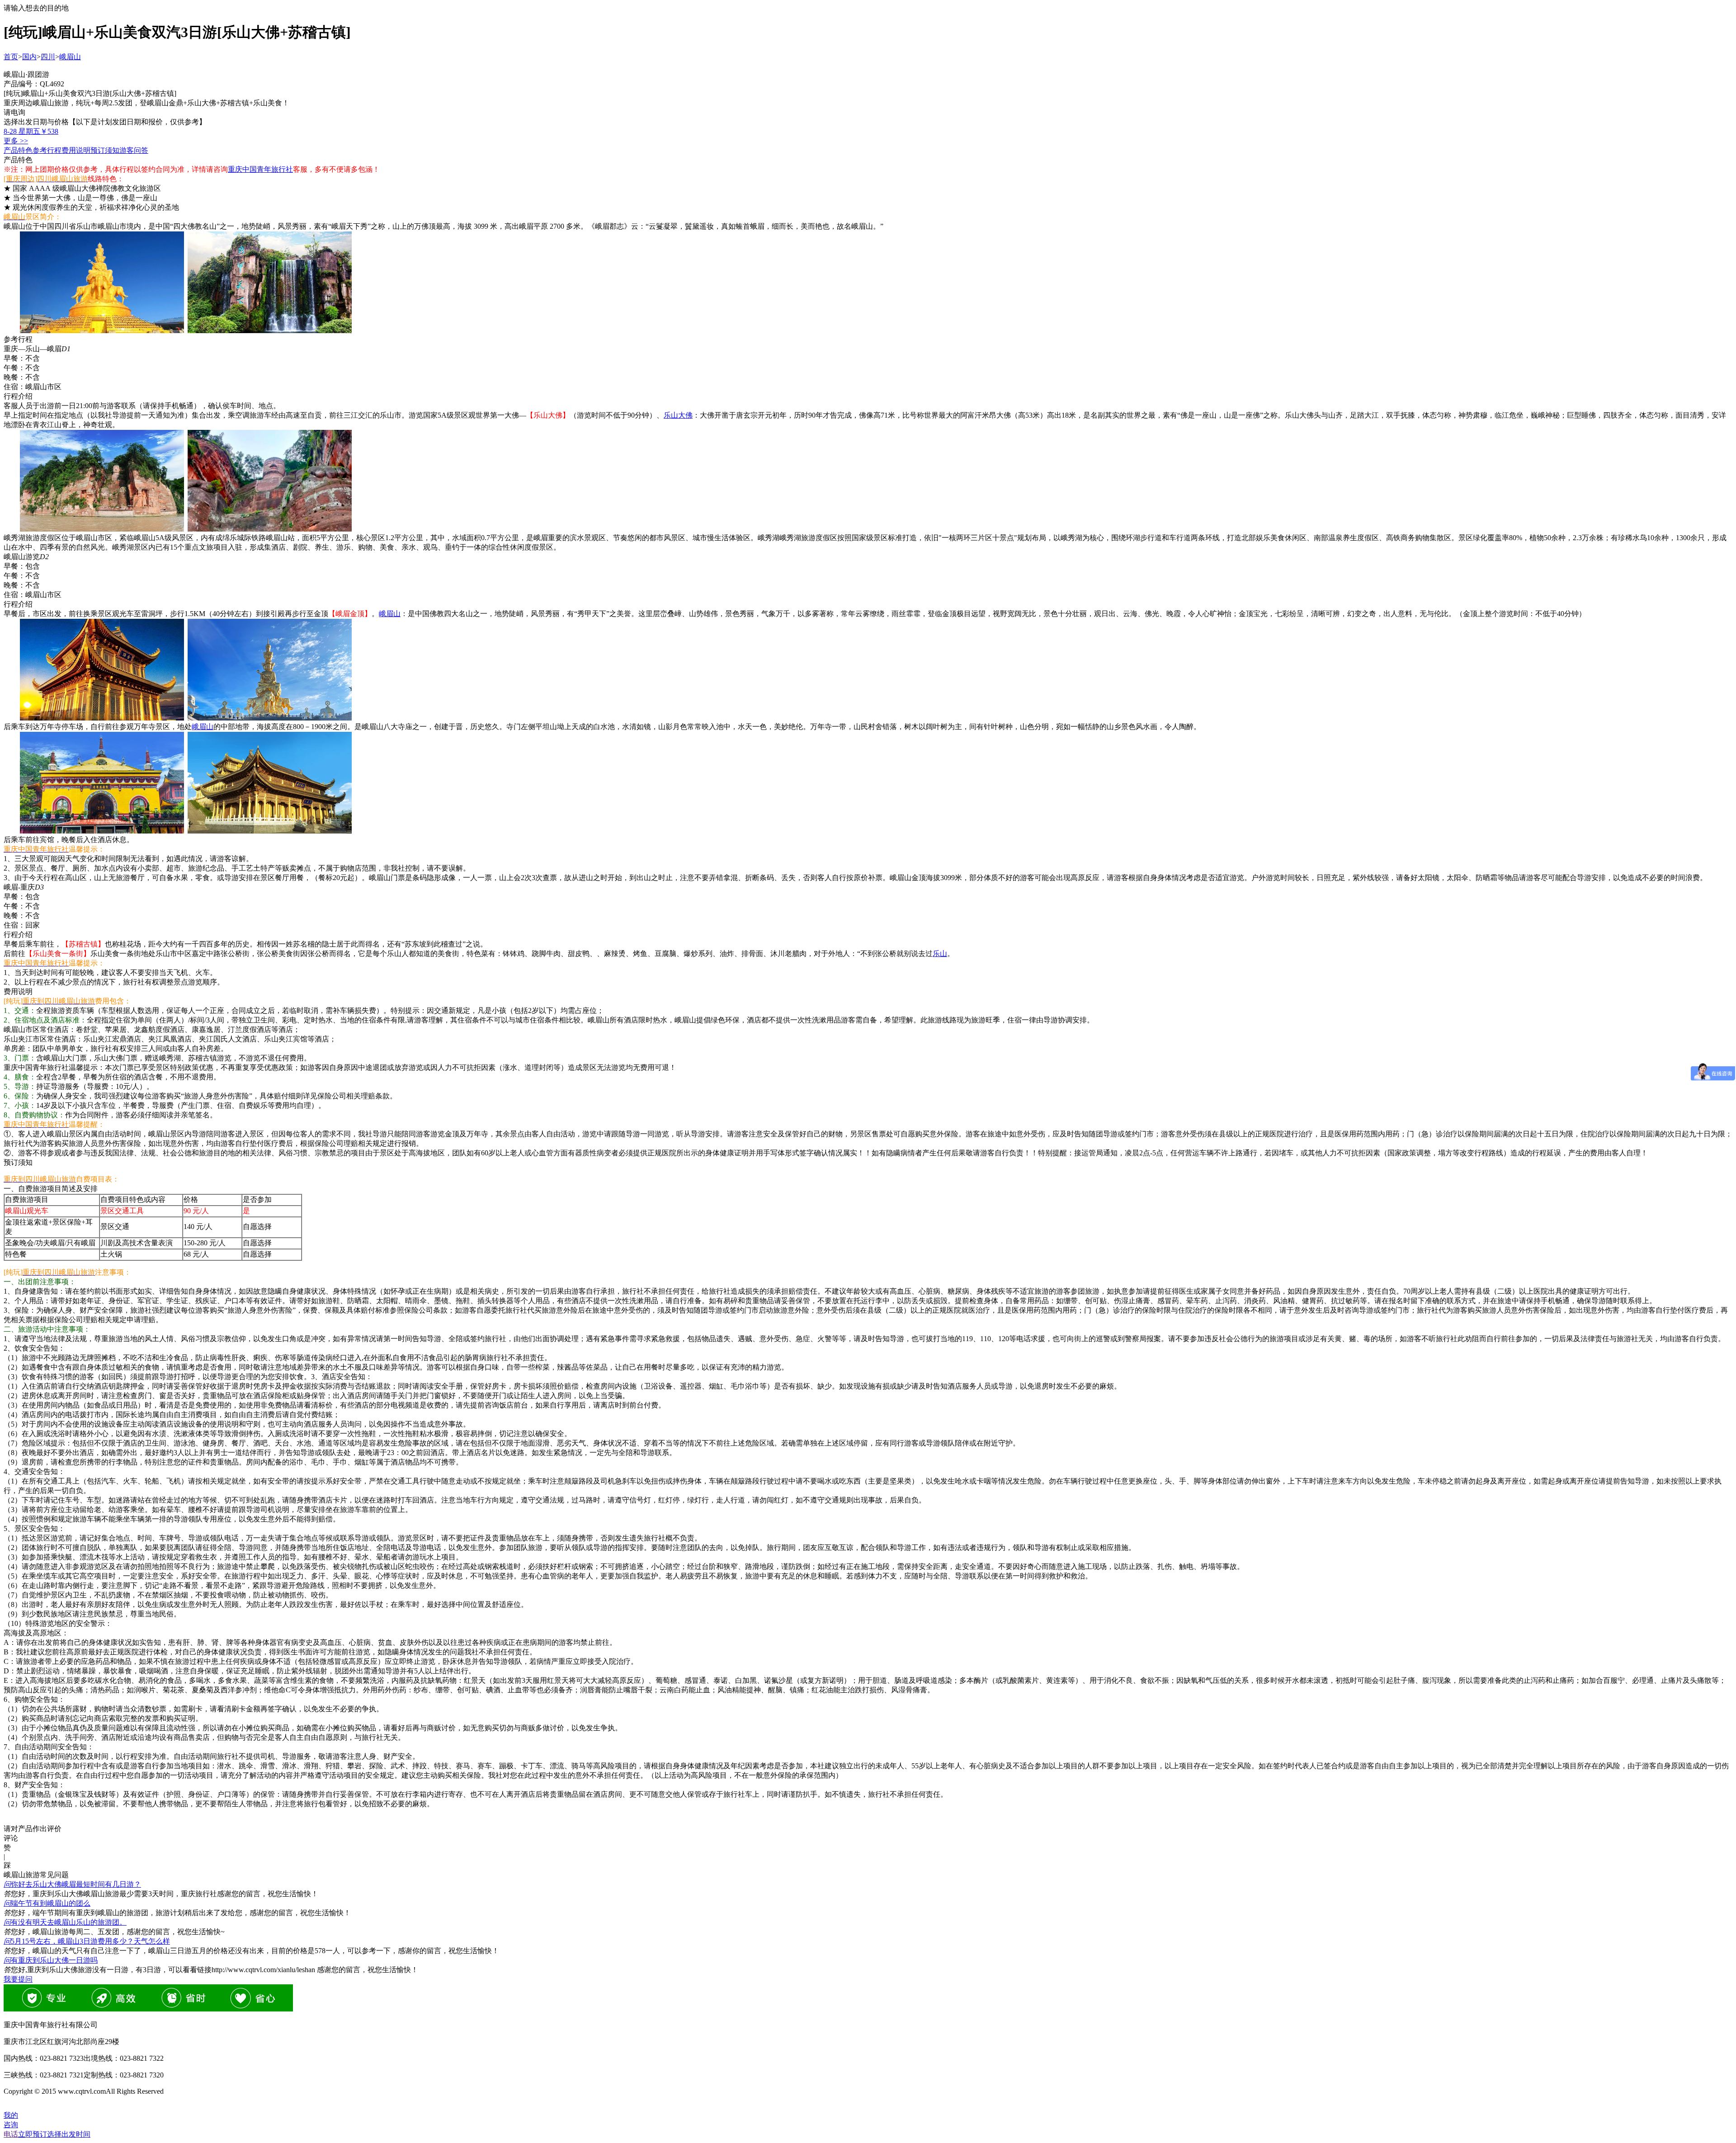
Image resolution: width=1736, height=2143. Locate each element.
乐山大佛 (678, 415)
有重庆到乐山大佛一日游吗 (51, 1960)
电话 (11, 2134)
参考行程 (47, 150)
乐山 (940, 954)
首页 (11, 57)
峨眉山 (70, 57)
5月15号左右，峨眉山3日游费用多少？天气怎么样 (87, 1941)
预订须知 (105, 150)
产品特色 (18, 150)
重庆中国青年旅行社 (260, 169)
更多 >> (16, 141)
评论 (11, 1838)
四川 (48, 57)
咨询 (11, 2125)
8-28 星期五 (31, 131)
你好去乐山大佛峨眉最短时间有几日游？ (72, 1884)
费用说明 (76, 150)
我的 (11, 2115)
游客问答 (134, 150)
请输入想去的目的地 (36, 8)
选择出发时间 (54, 2134)
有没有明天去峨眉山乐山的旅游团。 (65, 1922)
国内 (29, 57)
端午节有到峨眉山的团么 (47, 1903)
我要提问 (18, 1979)
